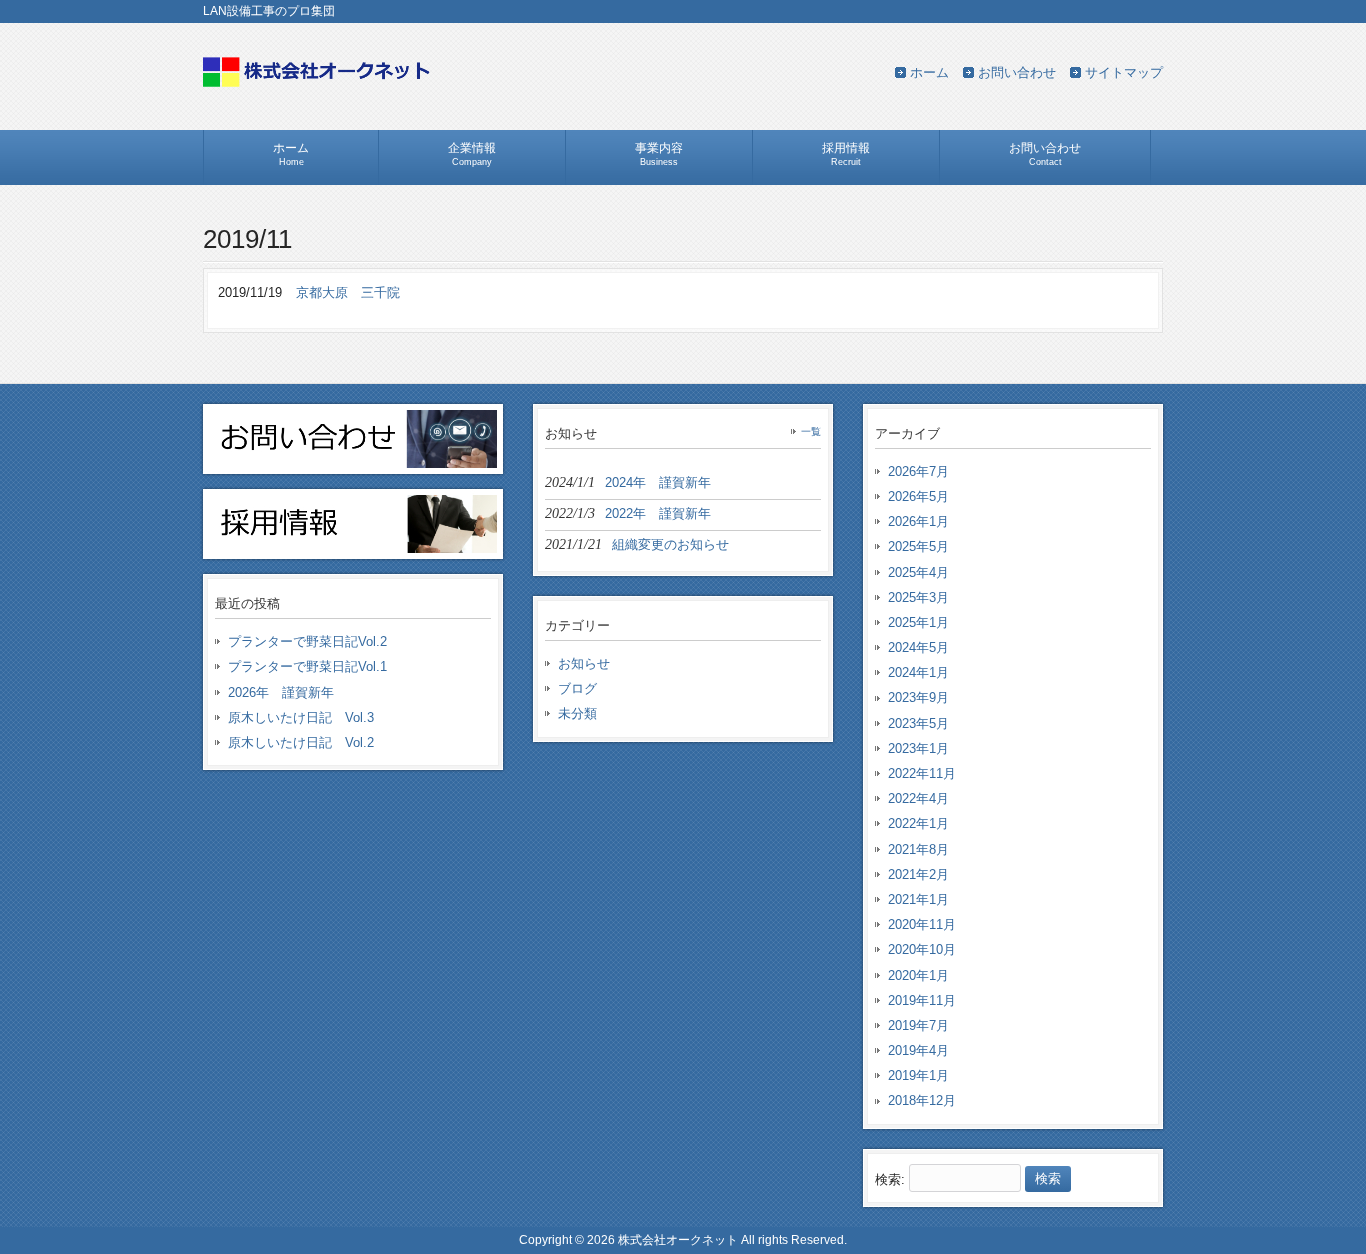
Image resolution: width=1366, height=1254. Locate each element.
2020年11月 (922, 924)
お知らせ (584, 663)
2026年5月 (918, 496)
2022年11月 (922, 773)
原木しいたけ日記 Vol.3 (301, 717)
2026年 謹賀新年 (281, 692)
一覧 (811, 431)
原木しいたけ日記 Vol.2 (301, 742)
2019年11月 (922, 1000)
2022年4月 (918, 798)
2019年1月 (918, 1075)
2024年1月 (918, 672)
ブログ (577, 688)
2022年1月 (918, 823)
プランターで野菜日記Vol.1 (307, 666)
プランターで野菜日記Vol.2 (307, 641)
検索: (890, 1178)
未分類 (577, 713)
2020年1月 (918, 975)
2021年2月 (918, 874)
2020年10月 (922, 949)
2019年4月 (918, 1050)
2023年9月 (918, 697)
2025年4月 (918, 572)
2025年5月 (918, 546)
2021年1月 (918, 899)
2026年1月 (918, 521)
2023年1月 (918, 748)
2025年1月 (918, 622)
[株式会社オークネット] (318, 83)
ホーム (929, 72)
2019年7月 (918, 1025)
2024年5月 (918, 647)
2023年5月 (918, 723)
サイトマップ (1124, 72)
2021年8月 (918, 849)
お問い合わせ (1017, 72)
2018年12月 (922, 1100)
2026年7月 (918, 471)
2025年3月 (918, 597)
